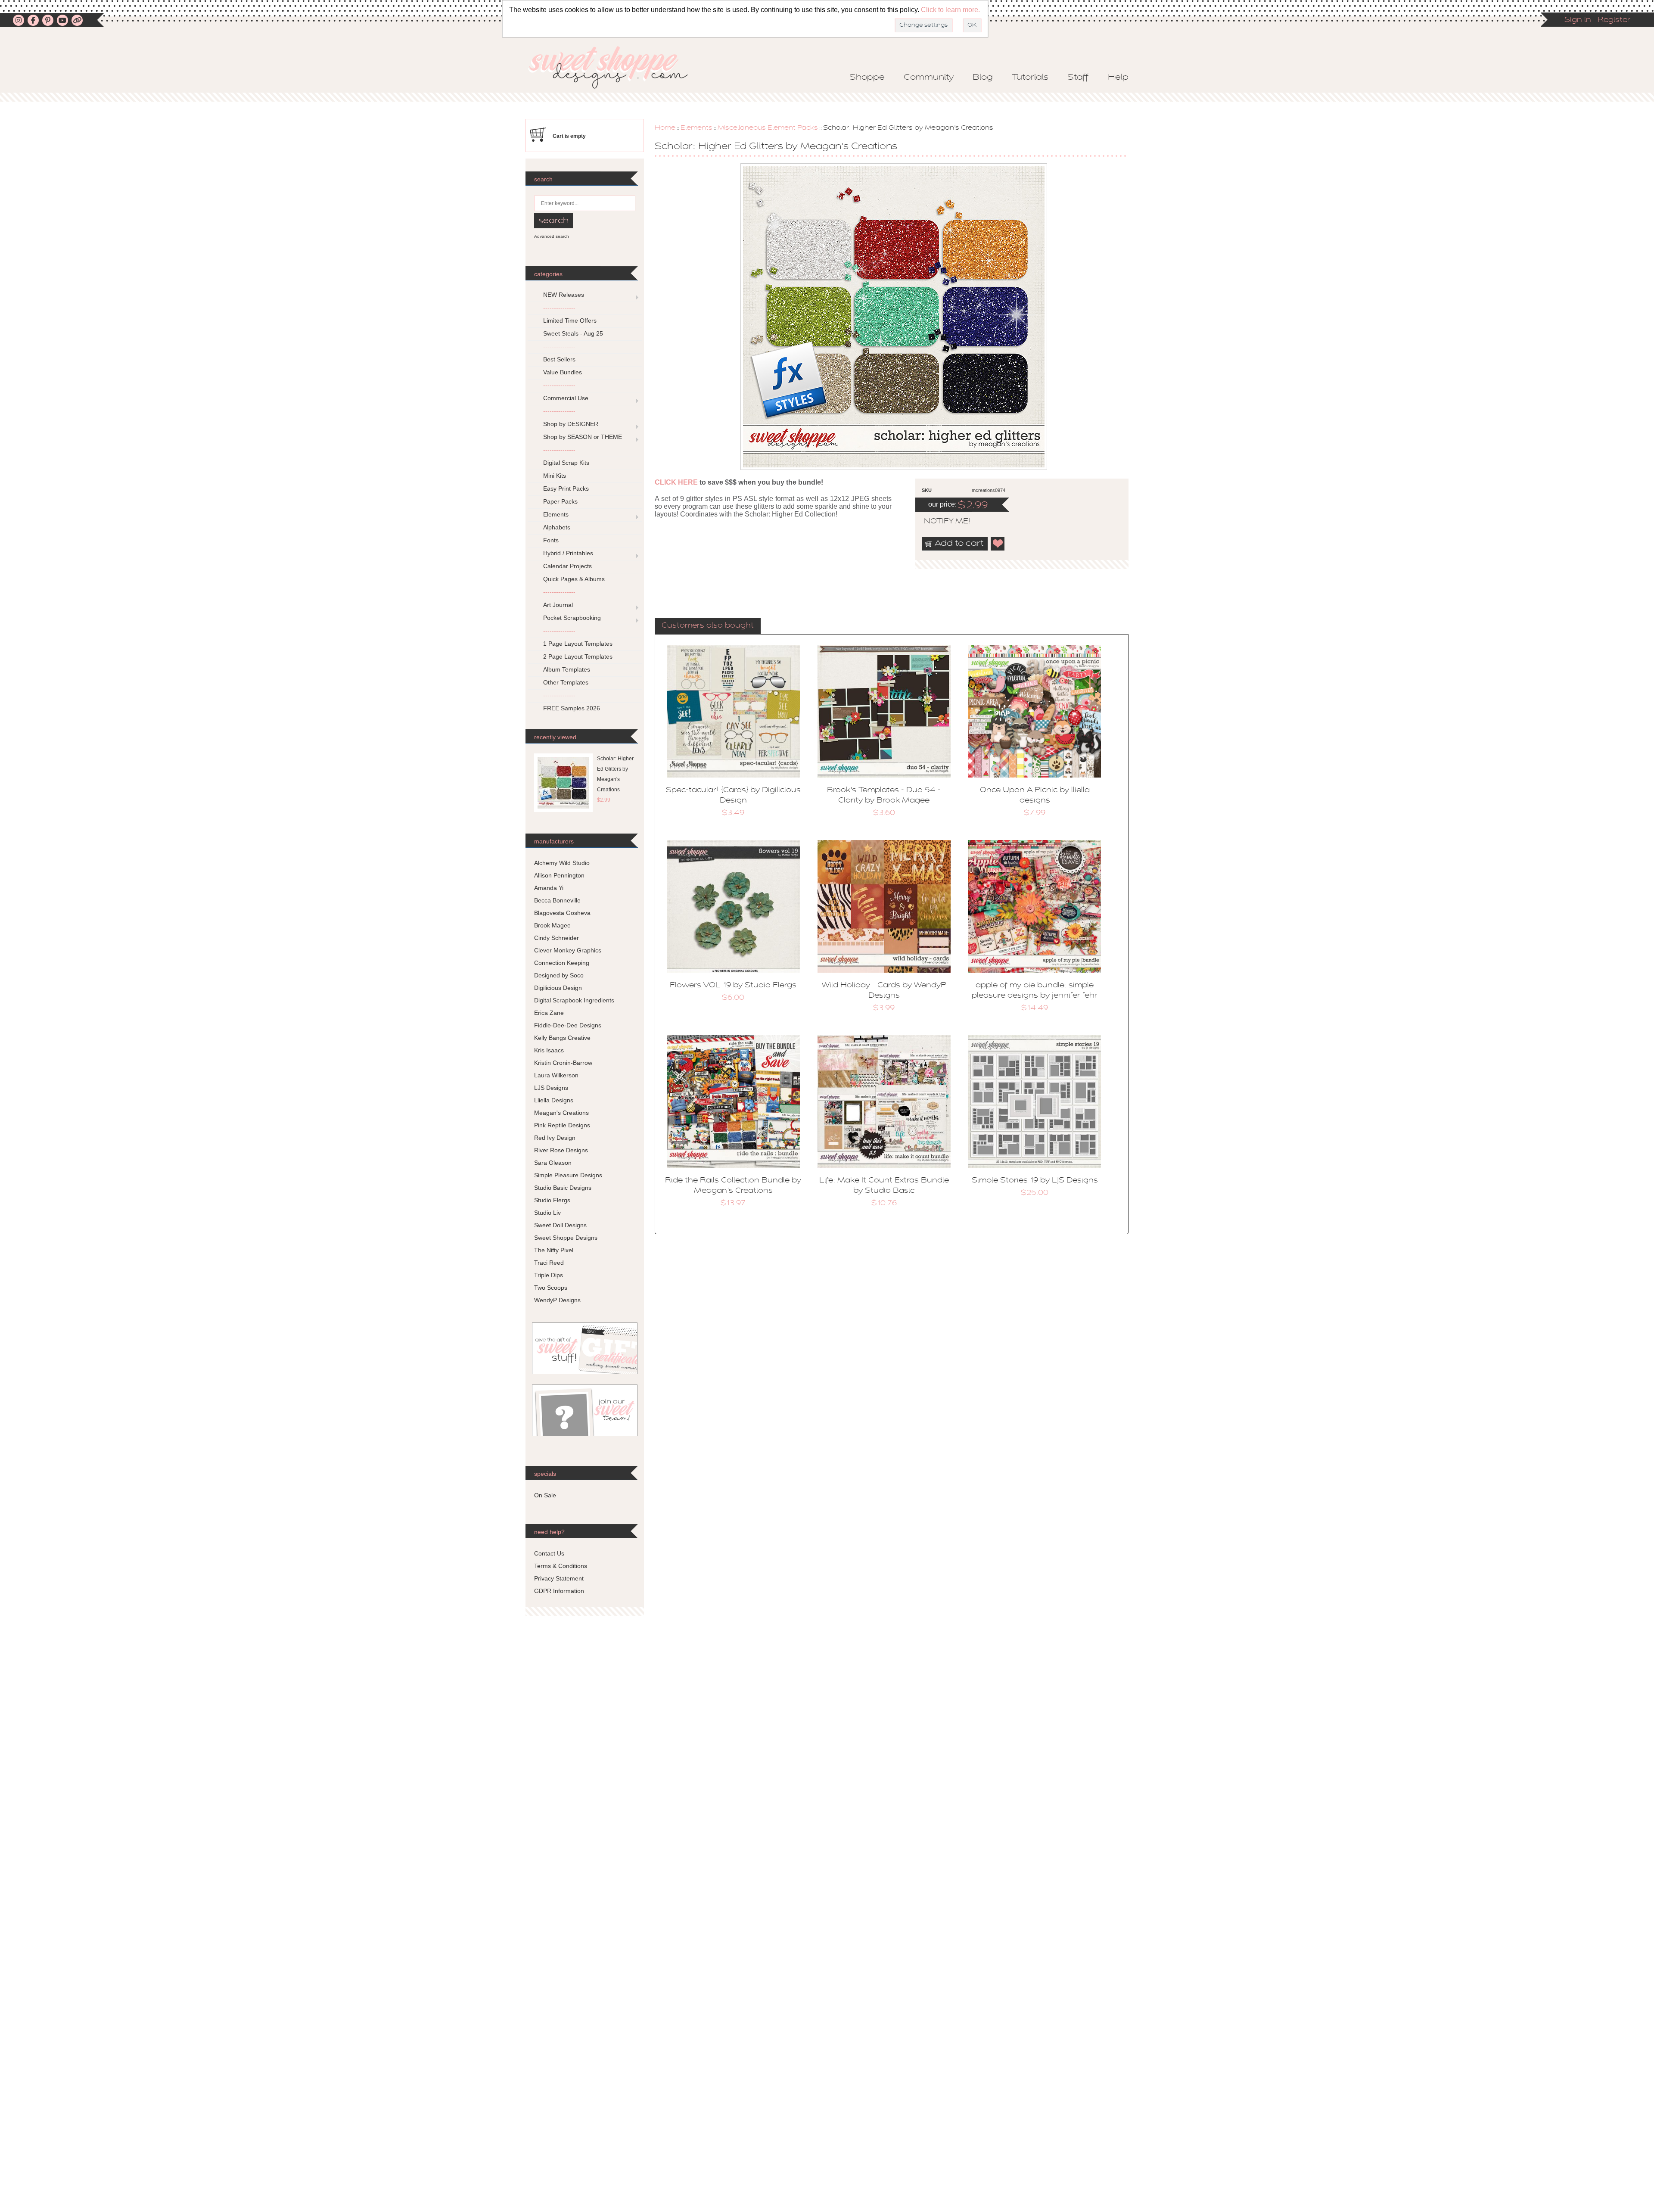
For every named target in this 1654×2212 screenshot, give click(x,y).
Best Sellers (559, 359)
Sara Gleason (553, 1163)
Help (1118, 78)
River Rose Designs (561, 1150)
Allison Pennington (559, 875)
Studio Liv (547, 1213)
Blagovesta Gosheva (562, 913)
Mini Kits (555, 476)
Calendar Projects (567, 566)
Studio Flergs (552, 1200)
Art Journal (558, 605)
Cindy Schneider (557, 938)
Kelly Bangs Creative (562, 1038)
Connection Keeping (562, 963)
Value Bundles (563, 372)
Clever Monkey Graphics (568, 950)
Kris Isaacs (549, 1050)
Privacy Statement (559, 1578)
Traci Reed (549, 1263)
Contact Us (549, 1553)
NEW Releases (564, 295)
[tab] (708, 626)
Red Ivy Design (555, 1138)
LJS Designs (551, 1088)
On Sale (545, 1495)
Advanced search (552, 236)
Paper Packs (560, 501)
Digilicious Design (558, 988)
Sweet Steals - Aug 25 (573, 333)
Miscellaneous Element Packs (768, 128)
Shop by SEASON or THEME (583, 437)
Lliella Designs (554, 1100)
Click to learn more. (950, 10)
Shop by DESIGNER (571, 424)
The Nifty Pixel (554, 1250)
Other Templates (566, 682)
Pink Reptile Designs (562, 1125)
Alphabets (557, 527)
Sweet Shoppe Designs (566, 1238)
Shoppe (867, 78)
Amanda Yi (549, 888)
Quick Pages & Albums (574, 579)
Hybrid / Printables (568, 553)
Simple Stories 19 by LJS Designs (1035, 1181)
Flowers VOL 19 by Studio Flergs (733, 986)
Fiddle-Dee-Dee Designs (568, 1025)
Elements (696, 128)
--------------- (559, 308)
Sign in (1578, 20)
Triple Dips (549, 1275)
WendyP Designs (557, 1300)
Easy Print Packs (566, 488)
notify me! (940, 522)
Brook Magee (552, 925)
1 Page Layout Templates (578, 644)
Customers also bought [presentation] (708, 626)
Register (1614, 20)
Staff (1078, 78)
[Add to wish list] (998, 544)
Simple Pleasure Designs (568, 1175)
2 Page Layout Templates (578, 656)
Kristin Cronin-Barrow (563, 1063)
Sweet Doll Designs (560, 1225)
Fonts (551, 540)
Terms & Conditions (561, 1566)
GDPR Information (559, 1591)
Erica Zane (549, 1013)
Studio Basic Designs (563, 1188)
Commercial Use (566, 398)
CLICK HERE (676, 482)
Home (665, 128)
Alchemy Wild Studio (562, 863)
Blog (983, 78)
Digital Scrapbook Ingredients (574, 1000)
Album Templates (567, 669)
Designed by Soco (559, 975)
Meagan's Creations (561, 1113)
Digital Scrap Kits (566, 463)
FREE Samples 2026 (572, 708)
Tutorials (1030, 78)
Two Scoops (551, 1288)
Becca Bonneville (557, 900)
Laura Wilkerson (556, 1075)
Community (929, 78)
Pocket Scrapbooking (572, 618)
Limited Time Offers (570, 320)
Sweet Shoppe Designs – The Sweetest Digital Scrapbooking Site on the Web (616, 67)
